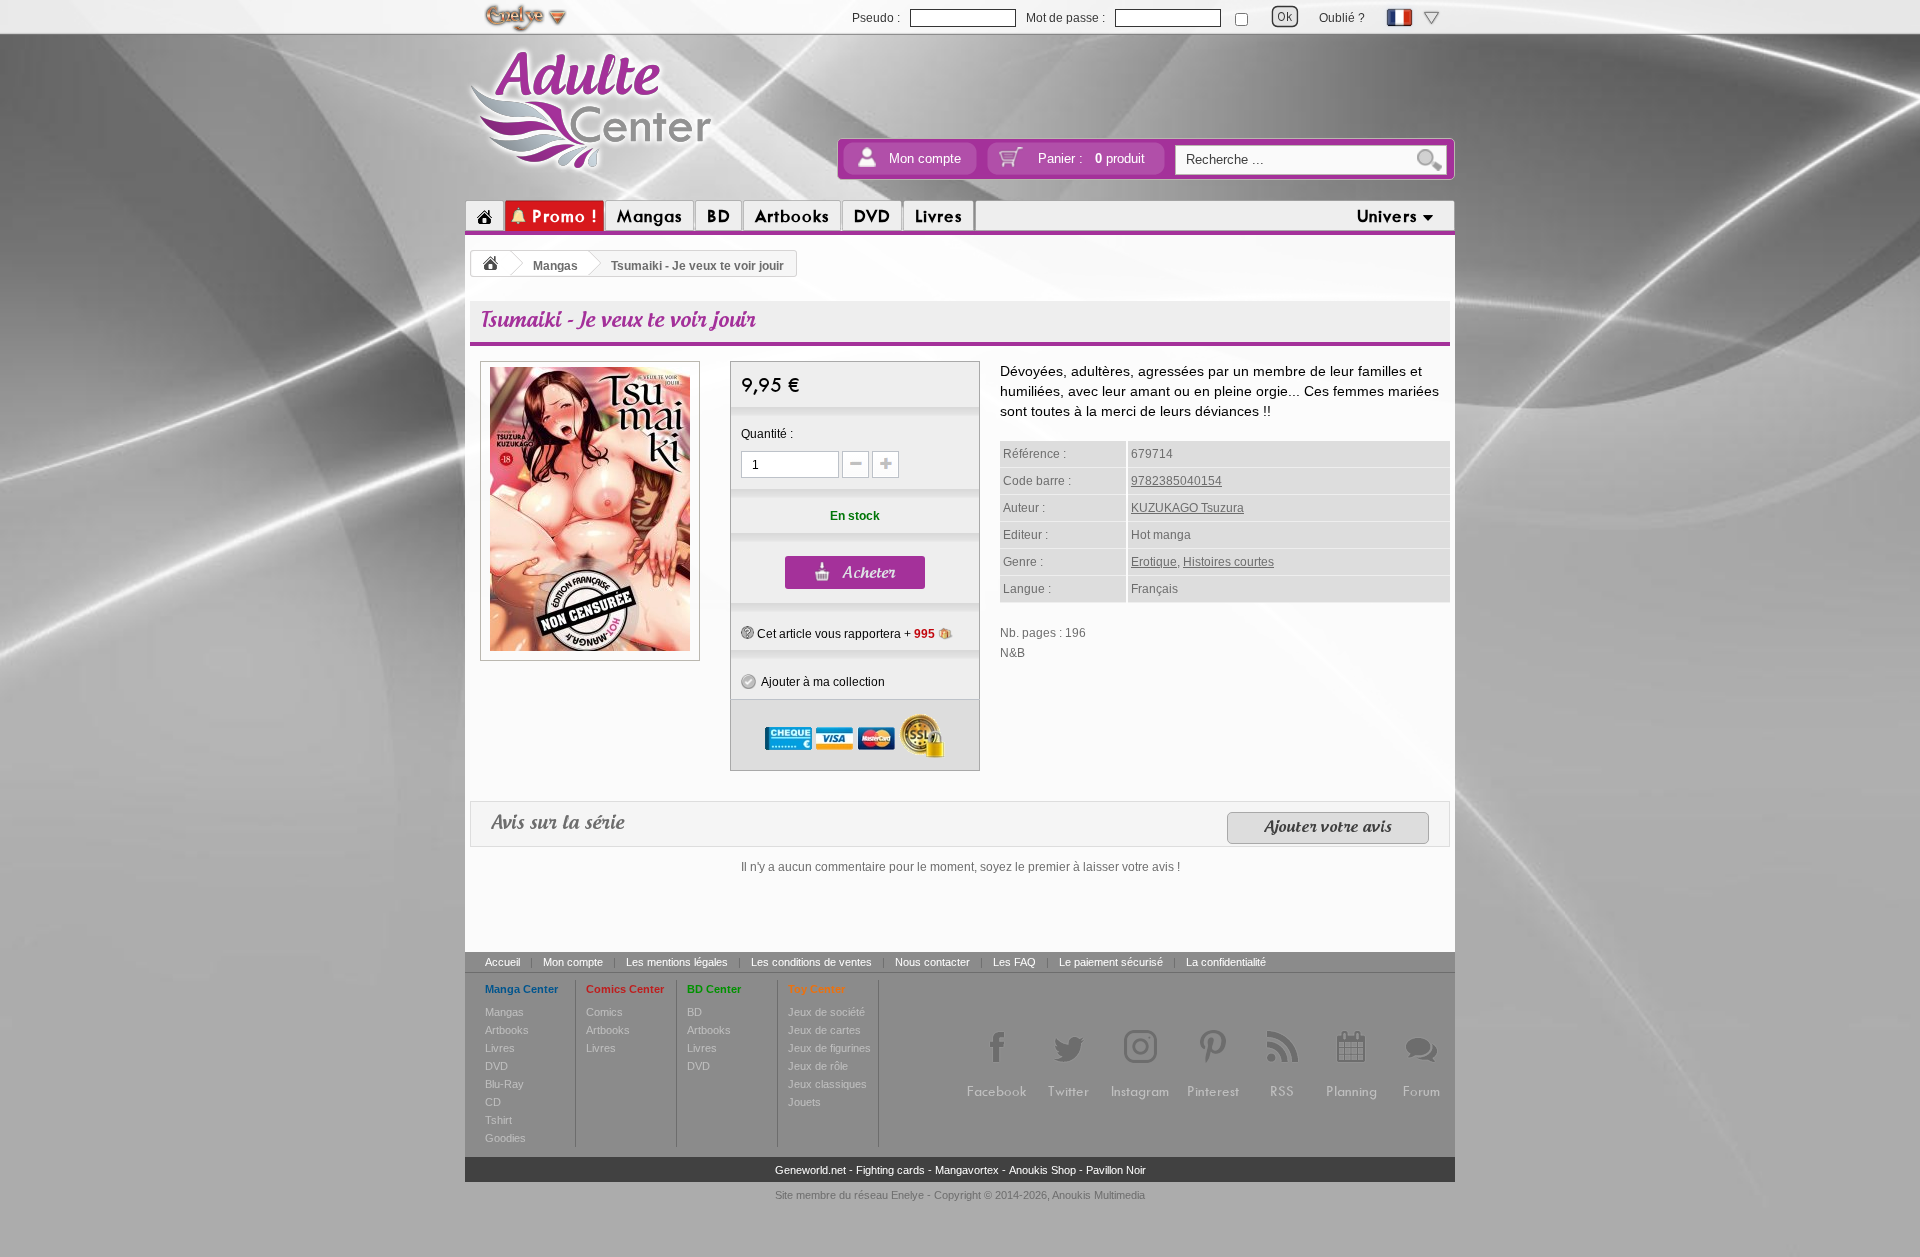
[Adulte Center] (591, 173)
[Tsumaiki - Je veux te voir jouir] (590, 648)
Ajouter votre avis (1328, 828)
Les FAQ (1014, 962)
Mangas (555, 266)
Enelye (907, 1195)
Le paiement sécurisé (1111, 962)
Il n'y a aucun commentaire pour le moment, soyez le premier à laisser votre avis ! (960, 867)
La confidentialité (1226, 962)
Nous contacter (932, 962)
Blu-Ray (504, 1084)
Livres (500, 1048)
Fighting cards (890, 1170)
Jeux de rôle (818, 1066)
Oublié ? (1342, 18)
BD (694, 1012)
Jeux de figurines (829, 1048)
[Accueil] (484, 216)
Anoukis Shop (1042, 1170)
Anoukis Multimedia (1098, 1195)
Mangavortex (967, 1170)
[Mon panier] (1011, 163)
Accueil (502, 962)
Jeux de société (826, 1012)
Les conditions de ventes (811, 962)
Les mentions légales (677, 962)
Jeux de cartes (824, 1030)
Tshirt (498, 1120)
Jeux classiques (827, 1084)
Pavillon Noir (1116, 1170)
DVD (496, 1066)
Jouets (804, 1102)
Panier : (1091, 158)
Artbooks (507, 1030)
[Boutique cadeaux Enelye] (747, 633)
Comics (604, 1012)
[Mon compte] (867, 163)
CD (493, 1102)
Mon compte (925, 158)
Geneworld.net (810, 1170)
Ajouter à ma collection (820, 682)
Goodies (505, 1138)
